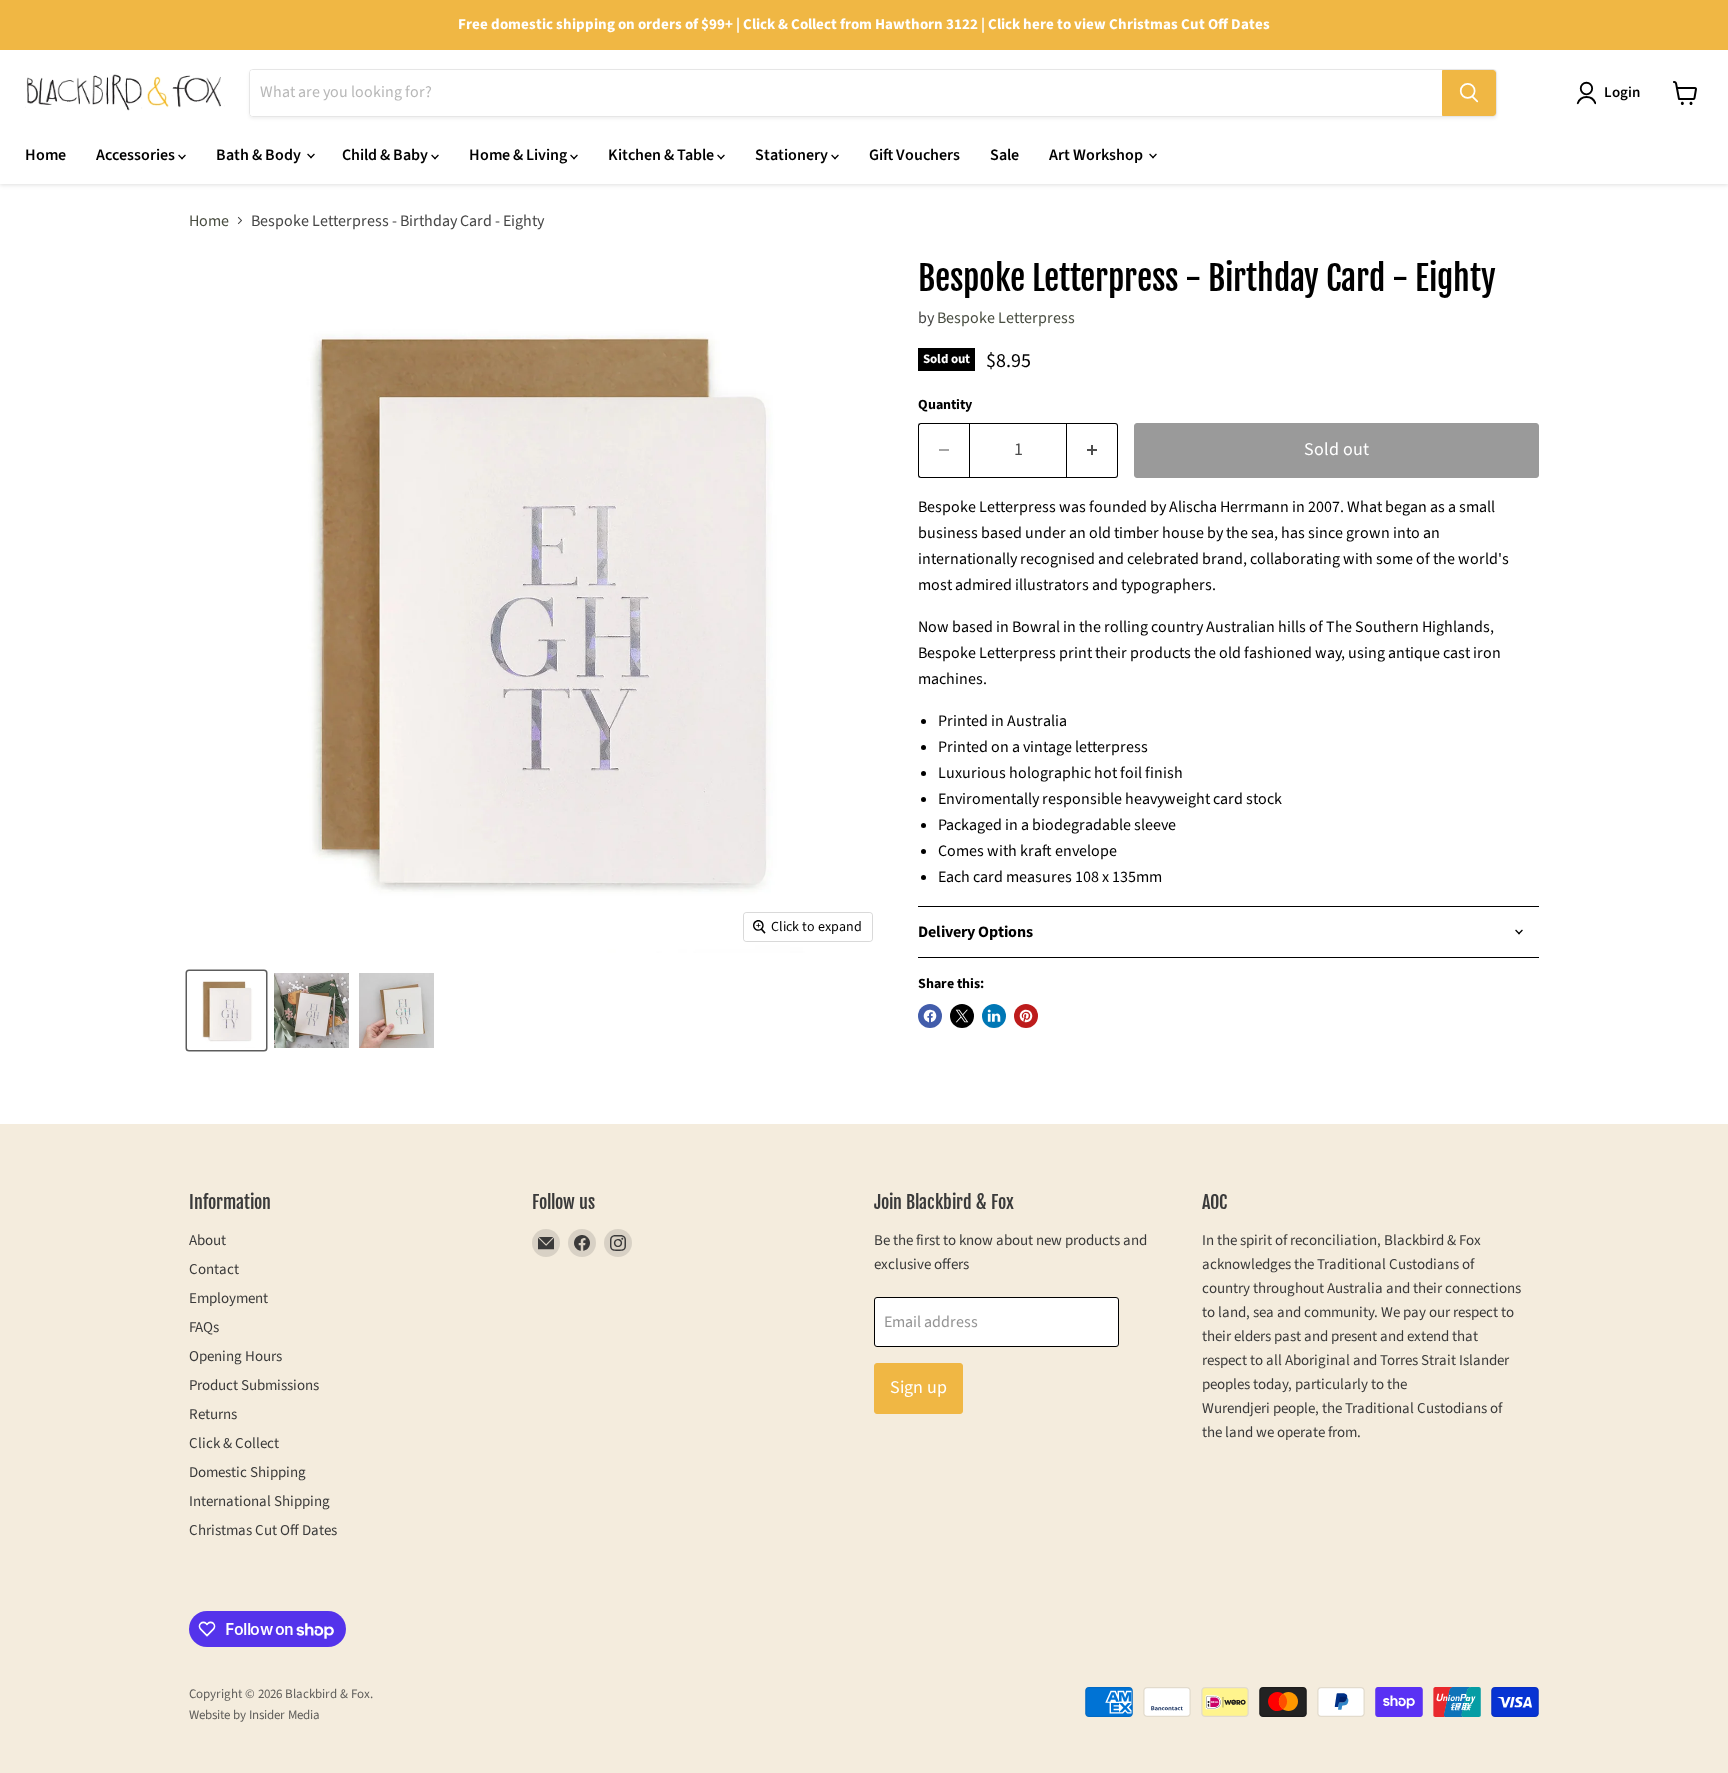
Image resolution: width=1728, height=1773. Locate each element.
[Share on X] (962, 1016)
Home (45, 155)
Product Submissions (254, 1385)
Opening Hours (235, 1356)
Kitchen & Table (662, 155)
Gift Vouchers (914, 155)
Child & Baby (386, 155)
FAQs (204, 1327)
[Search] (1469, 93)
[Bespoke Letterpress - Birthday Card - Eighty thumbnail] (226, 1010)
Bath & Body (260, 155)
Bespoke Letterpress (1006, 318)
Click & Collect (234, 1443)
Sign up (918, 1387)
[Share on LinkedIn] (994, 1016)
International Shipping (259, 1501)
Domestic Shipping (247, 1472)
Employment (228, 1298)
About (207, 1240)
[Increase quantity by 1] (1092, 450)
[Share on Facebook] (930, 1016)
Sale (1004, 155)
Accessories (137, 155)
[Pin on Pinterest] (1026, 1016)
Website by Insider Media (254, 1715)
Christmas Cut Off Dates (263, 1530)
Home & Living (519, 155)
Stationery (793, 155)
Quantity (945, 405)
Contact (214, 1269)
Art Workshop (1097, 155)
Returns (213, 1414)
